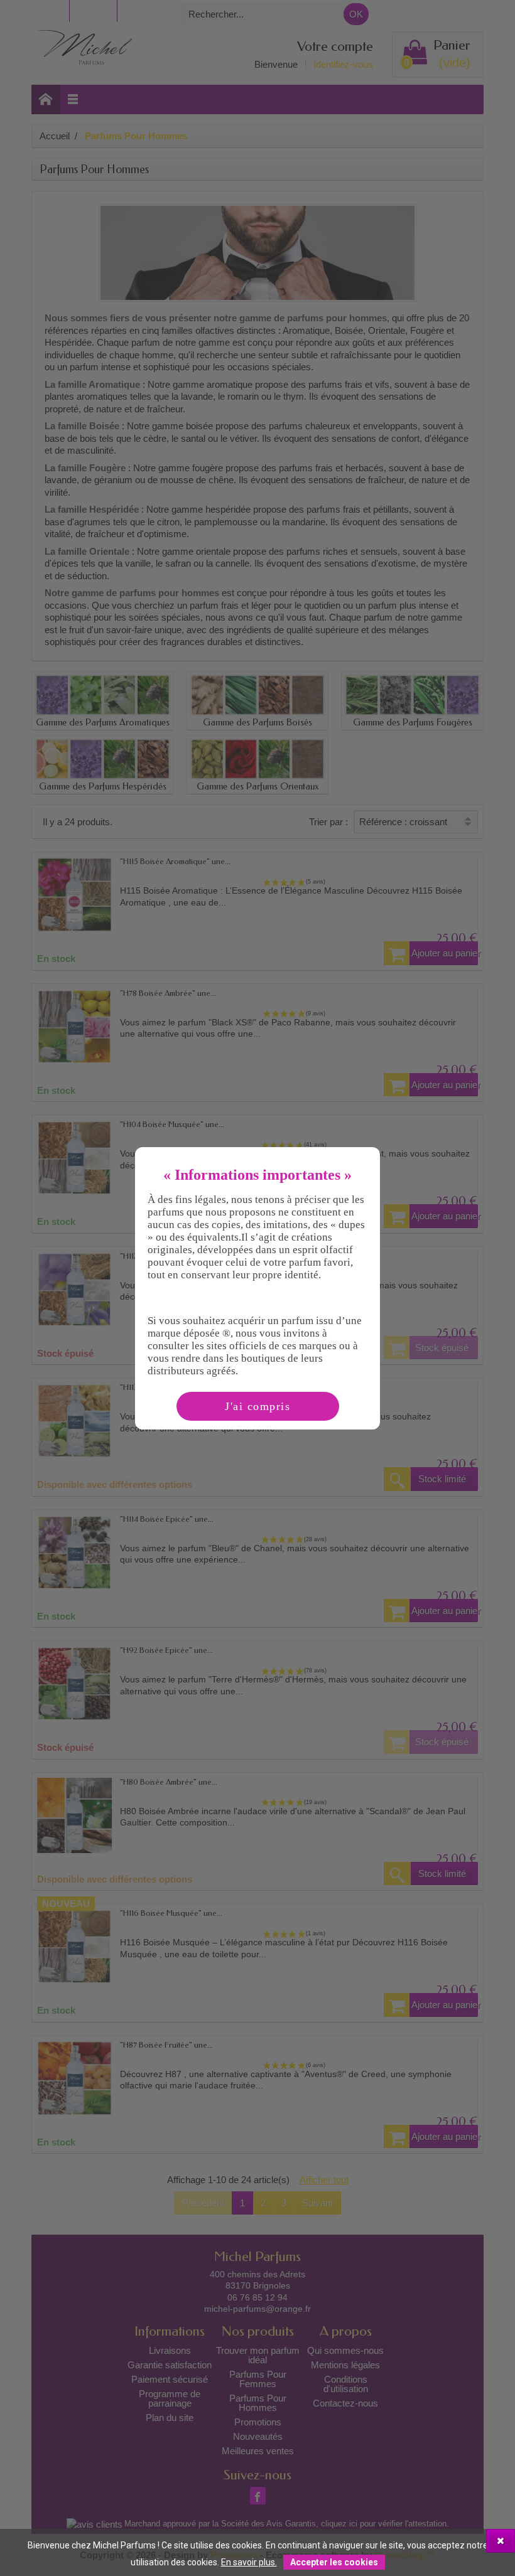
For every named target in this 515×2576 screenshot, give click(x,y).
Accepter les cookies (334, 2562)
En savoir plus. (249, 2562)
